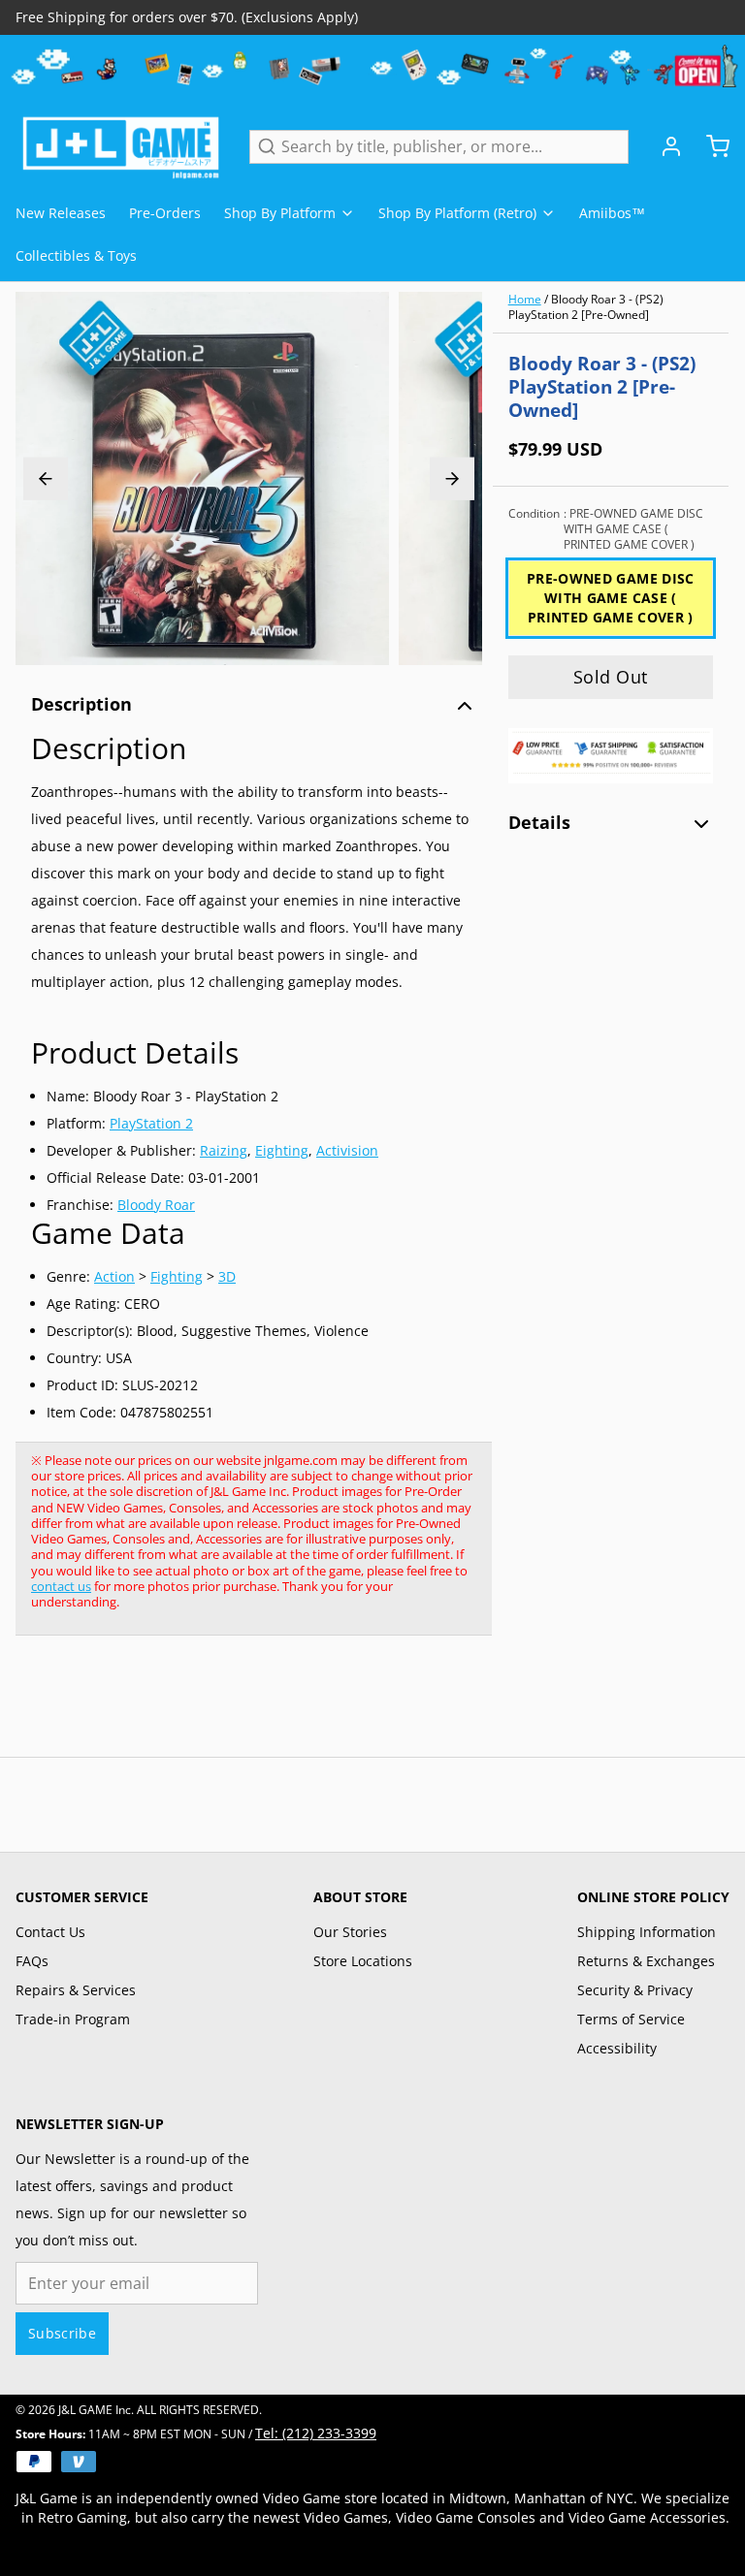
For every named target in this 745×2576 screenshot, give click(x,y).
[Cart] (710, 146)
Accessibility (617, 2048)
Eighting (282, 1150)
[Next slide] (452, 478)
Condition (606, 529)
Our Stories (350, 1932)
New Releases (61, 213)
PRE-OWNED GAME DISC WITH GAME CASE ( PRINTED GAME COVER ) (611, 598)
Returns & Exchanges (646, 1961)
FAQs (32, 1961)
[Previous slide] (46, 478)
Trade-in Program (73, 2019)
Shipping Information (647, 1932)
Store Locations (363, 1961)
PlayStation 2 (151, 1123)
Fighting (177, 1276)
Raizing (224, 1150)
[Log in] (664, 146)
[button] (611, 677)
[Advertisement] (369, 1706)
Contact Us (50, 1932)
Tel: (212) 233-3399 (316, 2433)
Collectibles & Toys (76, 255)
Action (114, 1276)
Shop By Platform (280, 213)
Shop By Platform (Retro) (457, 213)
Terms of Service (631, 2019)
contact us (61, 1586)
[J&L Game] (121, 146)
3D (227, 1276)
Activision (347, 1150)
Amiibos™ (612, 213)
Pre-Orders (165, 213)
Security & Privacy (635, 1990)
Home (525, 299)
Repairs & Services (76, 1990)
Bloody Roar (156, 1205)
